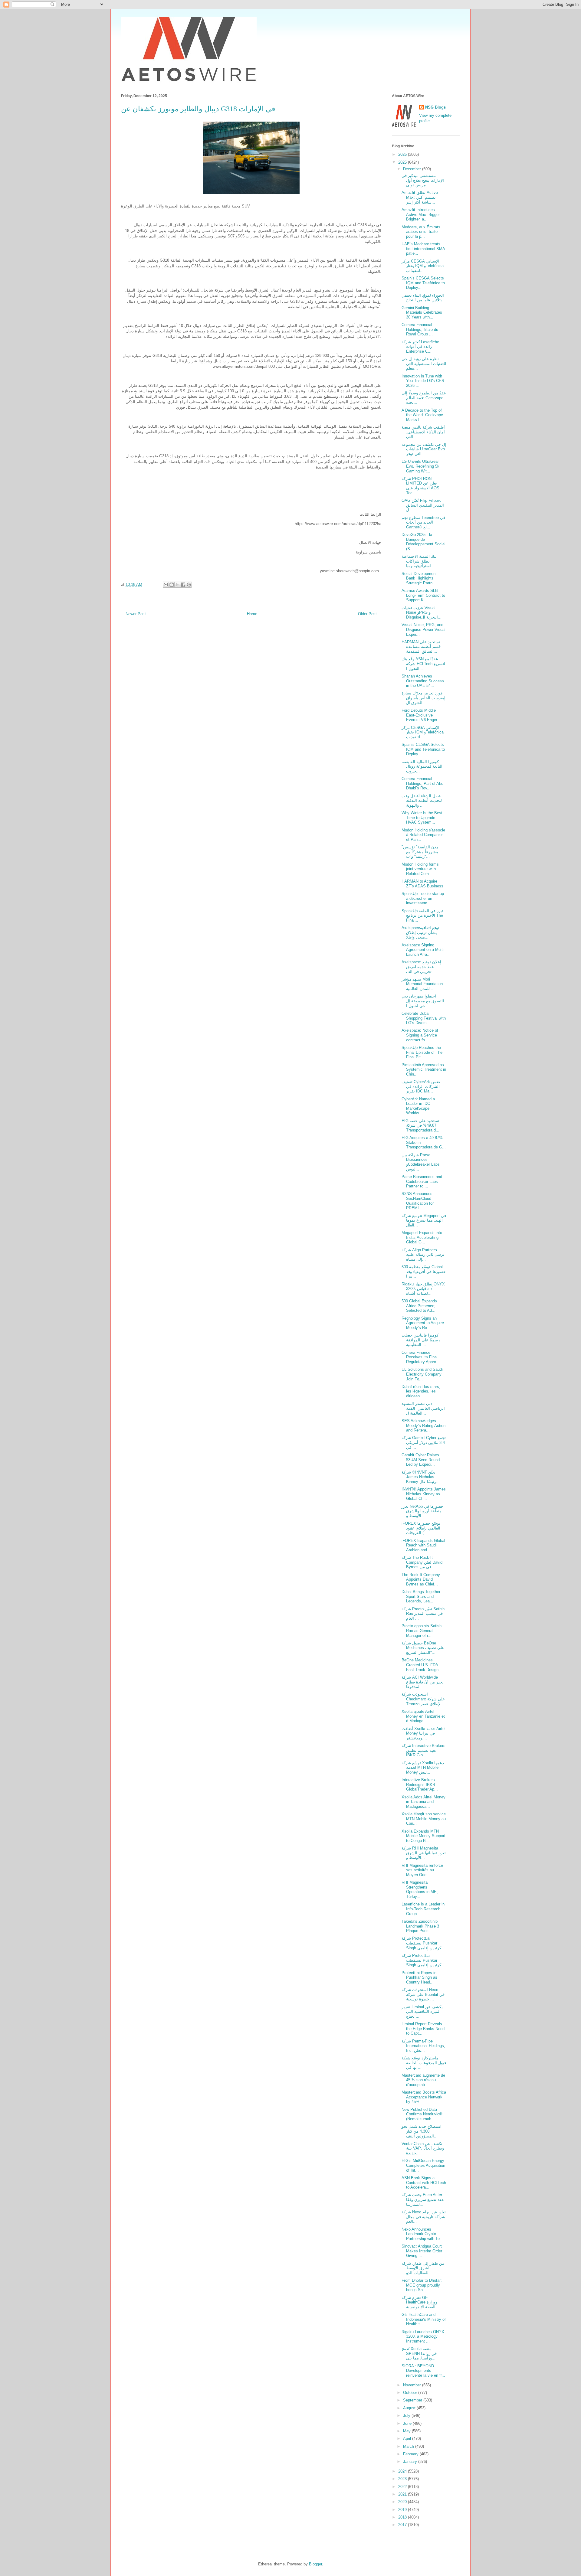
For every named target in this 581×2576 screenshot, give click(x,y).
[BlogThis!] (172, 585)
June (408, 2423)
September (413, 2400)
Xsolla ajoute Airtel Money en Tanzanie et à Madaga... (423, 1716)
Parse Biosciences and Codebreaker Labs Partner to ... (422, 1181)
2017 (403, 2525)
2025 (403, 162)
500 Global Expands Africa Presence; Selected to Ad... (419, 1306)
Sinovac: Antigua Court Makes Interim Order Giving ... (422, 2251)
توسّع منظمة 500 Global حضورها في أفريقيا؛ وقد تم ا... (424, 1272)
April (408, 2439)
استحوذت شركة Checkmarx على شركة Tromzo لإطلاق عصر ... (423, 1699)
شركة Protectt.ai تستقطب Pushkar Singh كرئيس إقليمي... (423, 1943)
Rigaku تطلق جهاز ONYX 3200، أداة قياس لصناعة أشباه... (423, 1289)
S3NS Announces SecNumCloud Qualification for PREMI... (418, 1201)
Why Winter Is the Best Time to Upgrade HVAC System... (422, 818)
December (413, 169)
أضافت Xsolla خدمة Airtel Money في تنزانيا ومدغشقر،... (423, 1733)
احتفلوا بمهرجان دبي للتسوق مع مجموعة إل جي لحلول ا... (423, 1001)
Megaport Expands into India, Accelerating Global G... (422, 1237)
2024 (403, 2471)
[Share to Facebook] (183, 585)
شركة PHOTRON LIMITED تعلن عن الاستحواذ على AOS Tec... (420, 486)
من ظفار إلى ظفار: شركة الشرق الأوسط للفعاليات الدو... (423, 2268)
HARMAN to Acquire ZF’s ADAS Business (422, 884)
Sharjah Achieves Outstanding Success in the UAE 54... (423, 681)
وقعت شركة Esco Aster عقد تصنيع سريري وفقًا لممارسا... (423, 2199)
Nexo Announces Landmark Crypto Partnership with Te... (422, 2234)
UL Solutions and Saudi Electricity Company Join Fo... (422, 1374)
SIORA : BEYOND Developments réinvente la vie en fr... (423, 2371)
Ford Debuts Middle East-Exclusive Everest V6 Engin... (421, 715)
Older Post (367, 614)
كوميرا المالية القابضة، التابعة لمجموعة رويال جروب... (422, 766)
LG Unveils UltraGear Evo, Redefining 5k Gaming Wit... (420, 466)
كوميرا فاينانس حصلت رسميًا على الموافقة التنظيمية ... (421, 1340)
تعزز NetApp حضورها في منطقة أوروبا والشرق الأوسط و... (422, 1511)
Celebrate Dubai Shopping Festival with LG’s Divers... (424, 1018)
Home (252, 614)
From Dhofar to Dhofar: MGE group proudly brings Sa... (422, 2285)
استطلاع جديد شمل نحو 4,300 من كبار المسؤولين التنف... (422, 2131)
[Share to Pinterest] (189, 585)
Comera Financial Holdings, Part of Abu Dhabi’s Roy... (422, 783)
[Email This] (166, 585)
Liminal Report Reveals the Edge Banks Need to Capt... (423, 2029)
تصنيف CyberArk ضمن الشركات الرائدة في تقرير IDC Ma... (421, 1086)
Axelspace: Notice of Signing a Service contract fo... (420, 1035)
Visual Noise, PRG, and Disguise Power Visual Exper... (423, 629)
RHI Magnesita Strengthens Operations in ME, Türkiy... (420, 1889)
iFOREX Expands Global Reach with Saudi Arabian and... (423, 1545)
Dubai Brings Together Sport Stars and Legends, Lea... (421, 1596)
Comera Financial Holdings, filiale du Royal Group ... (420, 329)
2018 (403, 2517)
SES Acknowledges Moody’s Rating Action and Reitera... (423, 1425)
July (407, 2416)
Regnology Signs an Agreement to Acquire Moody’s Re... (423, 1323)
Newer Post (136, 614)
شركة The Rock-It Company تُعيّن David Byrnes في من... (422, 1562)
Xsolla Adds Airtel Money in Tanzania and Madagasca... (423, 1802)
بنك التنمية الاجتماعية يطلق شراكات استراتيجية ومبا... (419, 561)
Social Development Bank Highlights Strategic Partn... (419, 578)
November (413, 2385)
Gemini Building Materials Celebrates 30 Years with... (422, 312)
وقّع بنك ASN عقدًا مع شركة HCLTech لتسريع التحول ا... (423, 664)
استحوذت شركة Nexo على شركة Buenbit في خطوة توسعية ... (423, 1994)
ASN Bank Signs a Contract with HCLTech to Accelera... (424, 2183)
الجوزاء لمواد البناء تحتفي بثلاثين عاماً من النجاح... (423, 298)
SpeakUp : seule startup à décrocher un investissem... (423, 898)
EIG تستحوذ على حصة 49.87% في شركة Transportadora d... (420, 1125)
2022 (403, 2487)
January (411, 2462)
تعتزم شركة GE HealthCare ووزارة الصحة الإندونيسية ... (421, 2302)
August (410, 2408)
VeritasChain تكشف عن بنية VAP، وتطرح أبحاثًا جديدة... (423, 2148)
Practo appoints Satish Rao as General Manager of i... (422, 1631)
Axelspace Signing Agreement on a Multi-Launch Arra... (423, 950)
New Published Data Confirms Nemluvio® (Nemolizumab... (422, 2114)
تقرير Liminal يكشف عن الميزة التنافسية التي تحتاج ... (422, 2012)
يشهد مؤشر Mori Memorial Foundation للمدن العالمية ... (422, 984)
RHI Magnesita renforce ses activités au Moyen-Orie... (422, 1870)
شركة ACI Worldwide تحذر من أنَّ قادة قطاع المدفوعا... (423, 1682)
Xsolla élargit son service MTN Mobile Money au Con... (424, 1819)
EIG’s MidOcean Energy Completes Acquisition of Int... (423, 2165)
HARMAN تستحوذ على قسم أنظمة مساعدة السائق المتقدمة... (421, 647)
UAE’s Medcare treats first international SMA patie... (423, 249)
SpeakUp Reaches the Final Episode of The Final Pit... (422, 1052)
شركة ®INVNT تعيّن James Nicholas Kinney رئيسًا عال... (421, 1477)
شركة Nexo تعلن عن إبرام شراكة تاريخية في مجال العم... (424, 2217)
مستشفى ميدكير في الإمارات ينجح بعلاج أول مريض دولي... (423, 180)
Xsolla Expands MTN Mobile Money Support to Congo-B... (423, 1836)
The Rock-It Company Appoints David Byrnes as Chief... (421, 1579)
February (411, 2454)
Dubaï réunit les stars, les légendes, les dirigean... (421, 1391)
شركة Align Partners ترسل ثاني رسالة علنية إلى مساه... (423, 1255)
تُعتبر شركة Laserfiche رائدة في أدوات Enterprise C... (420, 347)
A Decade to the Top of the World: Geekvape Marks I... (422, 415)
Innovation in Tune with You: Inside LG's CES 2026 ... (423, 381)
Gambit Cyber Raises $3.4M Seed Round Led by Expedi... (421, 1460)
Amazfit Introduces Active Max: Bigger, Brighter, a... (421, 214)
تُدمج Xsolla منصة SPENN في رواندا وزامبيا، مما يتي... (419, 2353)
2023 (403, 2479)
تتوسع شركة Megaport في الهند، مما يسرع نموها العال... (424, 1220)
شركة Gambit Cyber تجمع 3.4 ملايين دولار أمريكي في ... (424, 1442)
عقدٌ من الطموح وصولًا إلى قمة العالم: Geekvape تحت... (424, 398)
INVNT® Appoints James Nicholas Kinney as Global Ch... (424, 1494)
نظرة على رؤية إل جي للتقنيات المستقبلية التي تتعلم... (424, 364)
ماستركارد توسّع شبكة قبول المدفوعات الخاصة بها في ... (424, 2063)
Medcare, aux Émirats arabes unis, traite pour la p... (421, 232)
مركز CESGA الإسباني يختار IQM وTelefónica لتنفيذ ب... (423, 266)
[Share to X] (177, 585)
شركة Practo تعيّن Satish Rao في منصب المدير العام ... (423, 1614)
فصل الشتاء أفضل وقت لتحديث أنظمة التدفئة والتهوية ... (422, 801)
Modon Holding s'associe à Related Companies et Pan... (423, 835)
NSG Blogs (435, 107)
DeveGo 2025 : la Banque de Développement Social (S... (423, 542)
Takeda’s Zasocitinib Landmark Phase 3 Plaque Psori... (420, 1926)
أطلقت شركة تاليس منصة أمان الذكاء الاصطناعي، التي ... (423, 432)
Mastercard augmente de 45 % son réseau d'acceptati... (423, 2080)
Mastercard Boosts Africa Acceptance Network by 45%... (424, 2097)
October (411, 2393)
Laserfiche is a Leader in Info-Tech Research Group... (423, 1909)
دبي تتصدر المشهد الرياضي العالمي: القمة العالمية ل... (423, 1408)
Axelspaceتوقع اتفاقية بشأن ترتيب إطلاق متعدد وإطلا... (420, 932)
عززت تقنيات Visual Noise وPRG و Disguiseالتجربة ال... (422, 612)
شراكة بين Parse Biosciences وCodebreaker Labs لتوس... (421, 1162)
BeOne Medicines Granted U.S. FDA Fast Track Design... (422, 1665)
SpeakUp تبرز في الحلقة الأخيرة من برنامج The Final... (422, 916)
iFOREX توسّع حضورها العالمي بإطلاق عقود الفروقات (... (421, 1528)
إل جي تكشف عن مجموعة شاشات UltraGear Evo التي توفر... (424, 449)
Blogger (315, 2564)
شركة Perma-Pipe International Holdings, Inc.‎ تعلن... (423, 2046)
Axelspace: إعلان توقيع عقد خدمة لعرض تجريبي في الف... (421, 967)
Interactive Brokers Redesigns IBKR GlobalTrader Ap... (420, 1784)
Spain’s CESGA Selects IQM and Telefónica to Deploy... (423, 283)
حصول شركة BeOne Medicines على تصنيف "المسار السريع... (423, 1648)
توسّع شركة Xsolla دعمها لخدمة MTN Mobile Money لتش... (423, 1768)
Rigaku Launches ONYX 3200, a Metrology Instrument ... (423, 2336)
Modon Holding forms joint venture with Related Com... (420, 869)
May (407, 2431)
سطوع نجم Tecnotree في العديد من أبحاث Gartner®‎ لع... (423, 522)
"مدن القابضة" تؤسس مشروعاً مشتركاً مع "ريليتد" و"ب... (420, 852)
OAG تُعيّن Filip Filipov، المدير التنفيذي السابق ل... (423, 505)
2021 (403, 2494)
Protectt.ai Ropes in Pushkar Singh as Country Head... (419, 1977)
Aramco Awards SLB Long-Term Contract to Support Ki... (423, 595)
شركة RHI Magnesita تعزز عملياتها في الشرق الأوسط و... (424, 1853)
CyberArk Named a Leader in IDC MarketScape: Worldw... (418, 1106)
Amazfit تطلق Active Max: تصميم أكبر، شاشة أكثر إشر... (420, 197)
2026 (403, 154)
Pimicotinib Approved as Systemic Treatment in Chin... (424, 1069)
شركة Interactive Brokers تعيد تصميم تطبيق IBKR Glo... (423, 1750)
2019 (403, 2510)
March (409, 2446)
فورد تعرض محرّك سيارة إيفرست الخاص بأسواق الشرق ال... (423, 698)
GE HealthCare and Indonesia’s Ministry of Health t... (424, 2319)
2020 (403, 2502)
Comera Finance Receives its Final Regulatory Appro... (421, 1357)
